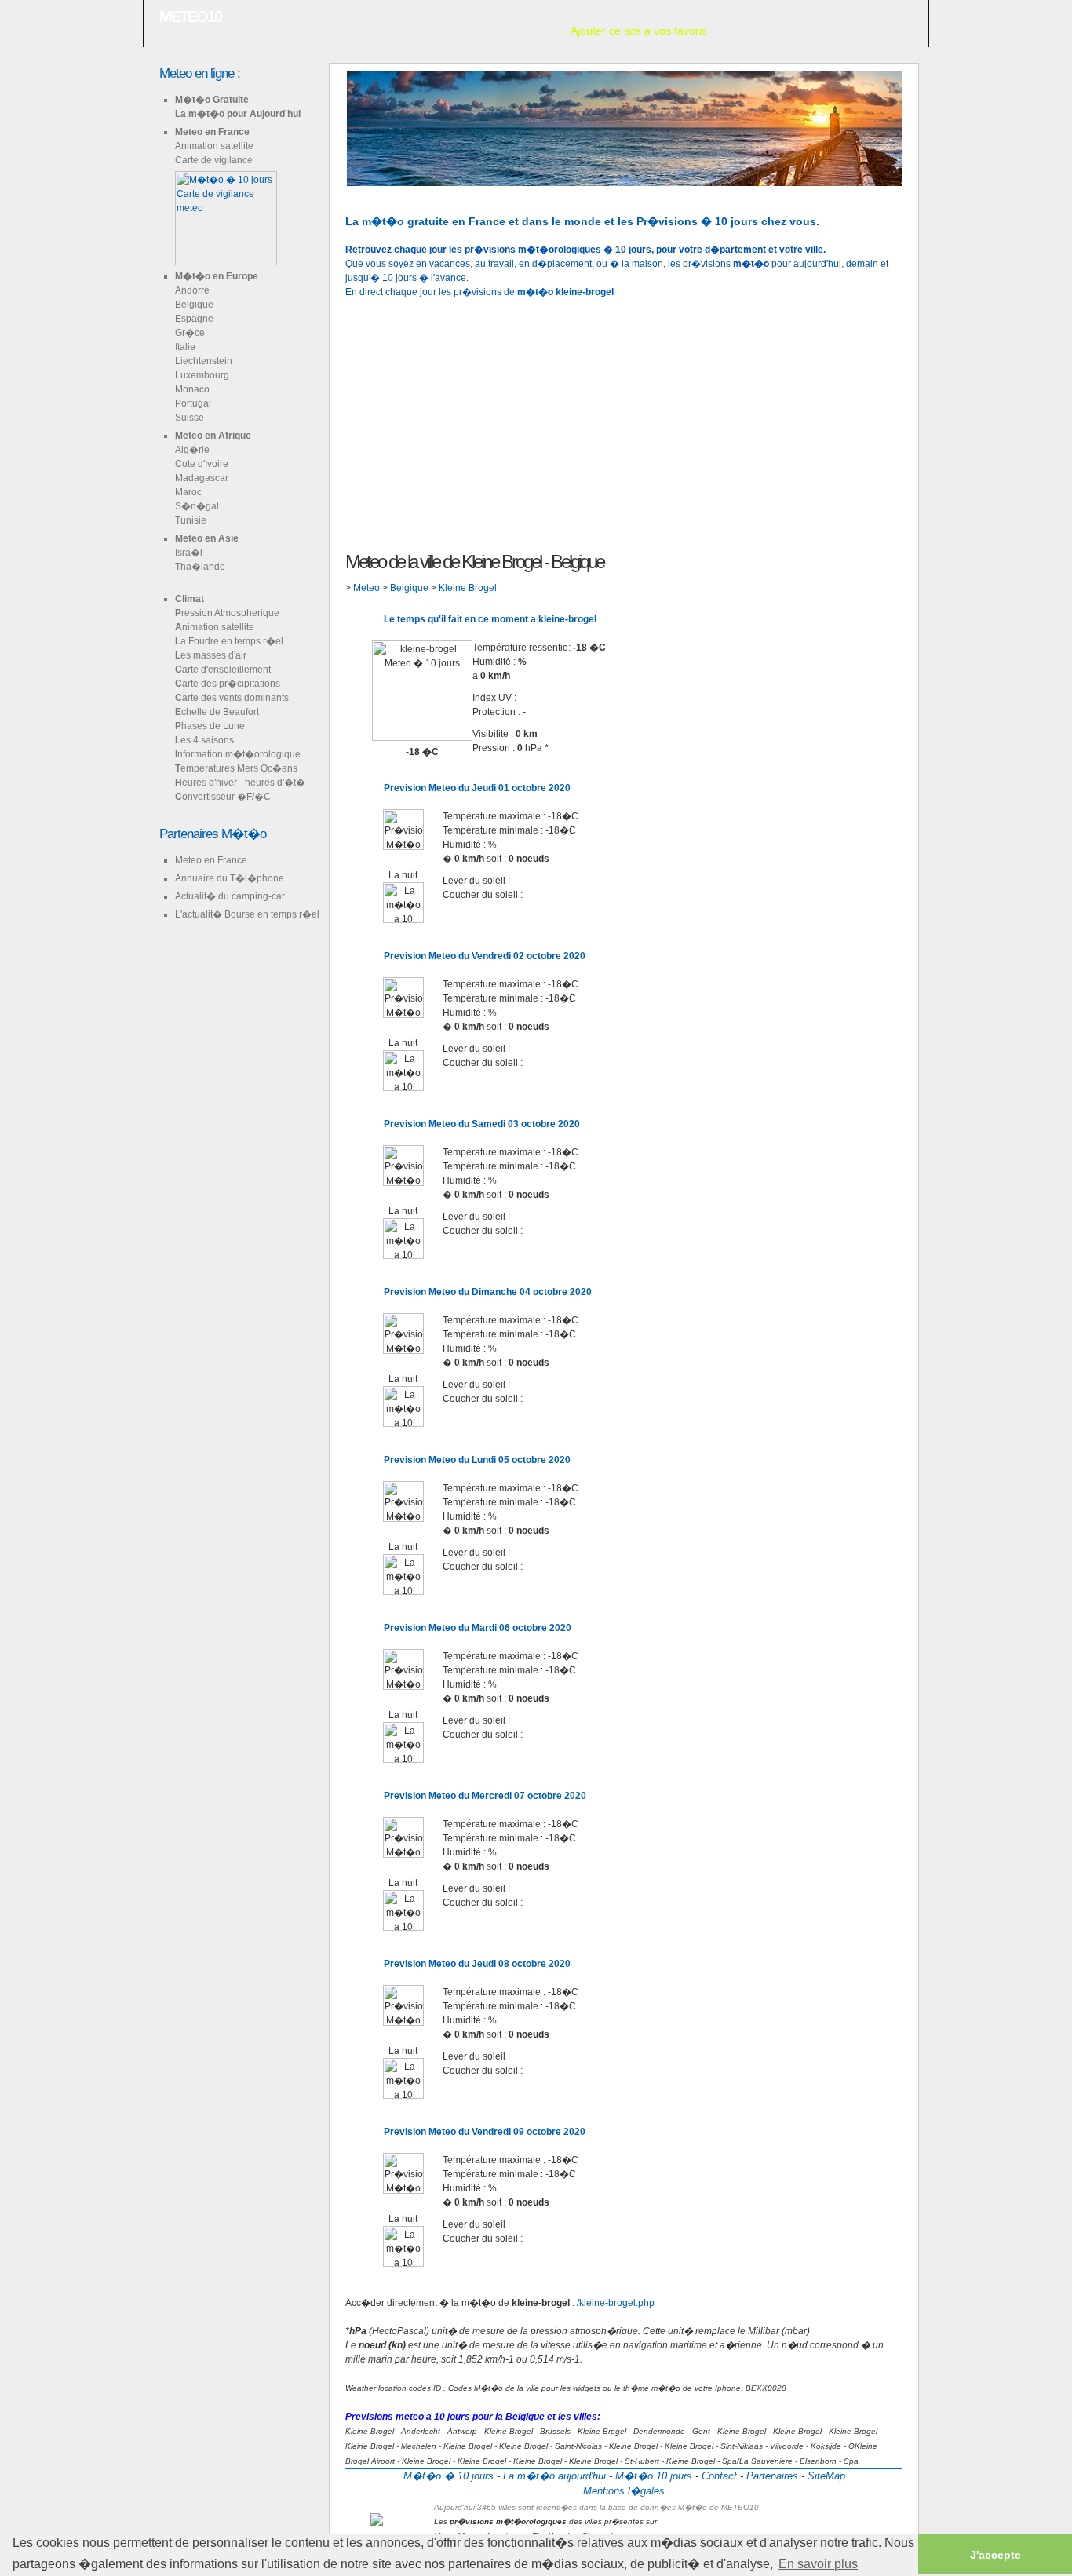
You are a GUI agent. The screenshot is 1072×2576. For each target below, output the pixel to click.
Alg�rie (192, 450)
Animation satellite (214, 146)
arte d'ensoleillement (223, 670)
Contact (719, 2476)
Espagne (194, 319)
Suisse (190, 418)
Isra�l (189, 553)
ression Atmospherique (227, 613)
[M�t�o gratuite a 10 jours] (347, 193)
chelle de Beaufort (217, 712)
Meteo (368, 588)
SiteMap (826, 2476)
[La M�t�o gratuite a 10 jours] (372, 193)
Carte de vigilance (214, 160)
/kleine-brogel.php (616, 2303)
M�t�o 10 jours (654, 2476)
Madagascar (202, 478)
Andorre (192, 290)
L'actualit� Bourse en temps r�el (247, 914)
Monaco (192, 389)
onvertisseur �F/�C (223, 797)
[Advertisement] (624, 423)
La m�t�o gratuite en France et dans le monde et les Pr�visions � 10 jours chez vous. (582, 221)
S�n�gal (197, 506)
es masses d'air (211, 655)
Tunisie (191, 520)
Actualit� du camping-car (230, 896)
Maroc (188, 492)
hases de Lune (210, 726)
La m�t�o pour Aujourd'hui (238, 114)
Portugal (193, 403)
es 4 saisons (204, 740)
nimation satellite (215, 627)
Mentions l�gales (624, 2491)
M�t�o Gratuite (212, 100)
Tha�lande (200, 567)
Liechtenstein (204, 361)
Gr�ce (190, 333)
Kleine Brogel (468, 588)
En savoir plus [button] (818, 2564)
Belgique (194, 305)
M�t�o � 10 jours (448, 2476)
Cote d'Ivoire (202, 464)
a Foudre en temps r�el (229, 641)
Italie (185, 347)
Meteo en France (212, 132)
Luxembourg (202, 375)
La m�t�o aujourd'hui (554, 2476)
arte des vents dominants (232, 698)
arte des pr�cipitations (228, 684)
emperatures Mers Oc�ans (236, 768)
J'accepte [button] (995, 2555)
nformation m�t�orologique (238, 754)
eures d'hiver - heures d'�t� (240, 783)
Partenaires (772, 2476)
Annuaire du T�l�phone (230, 878)
